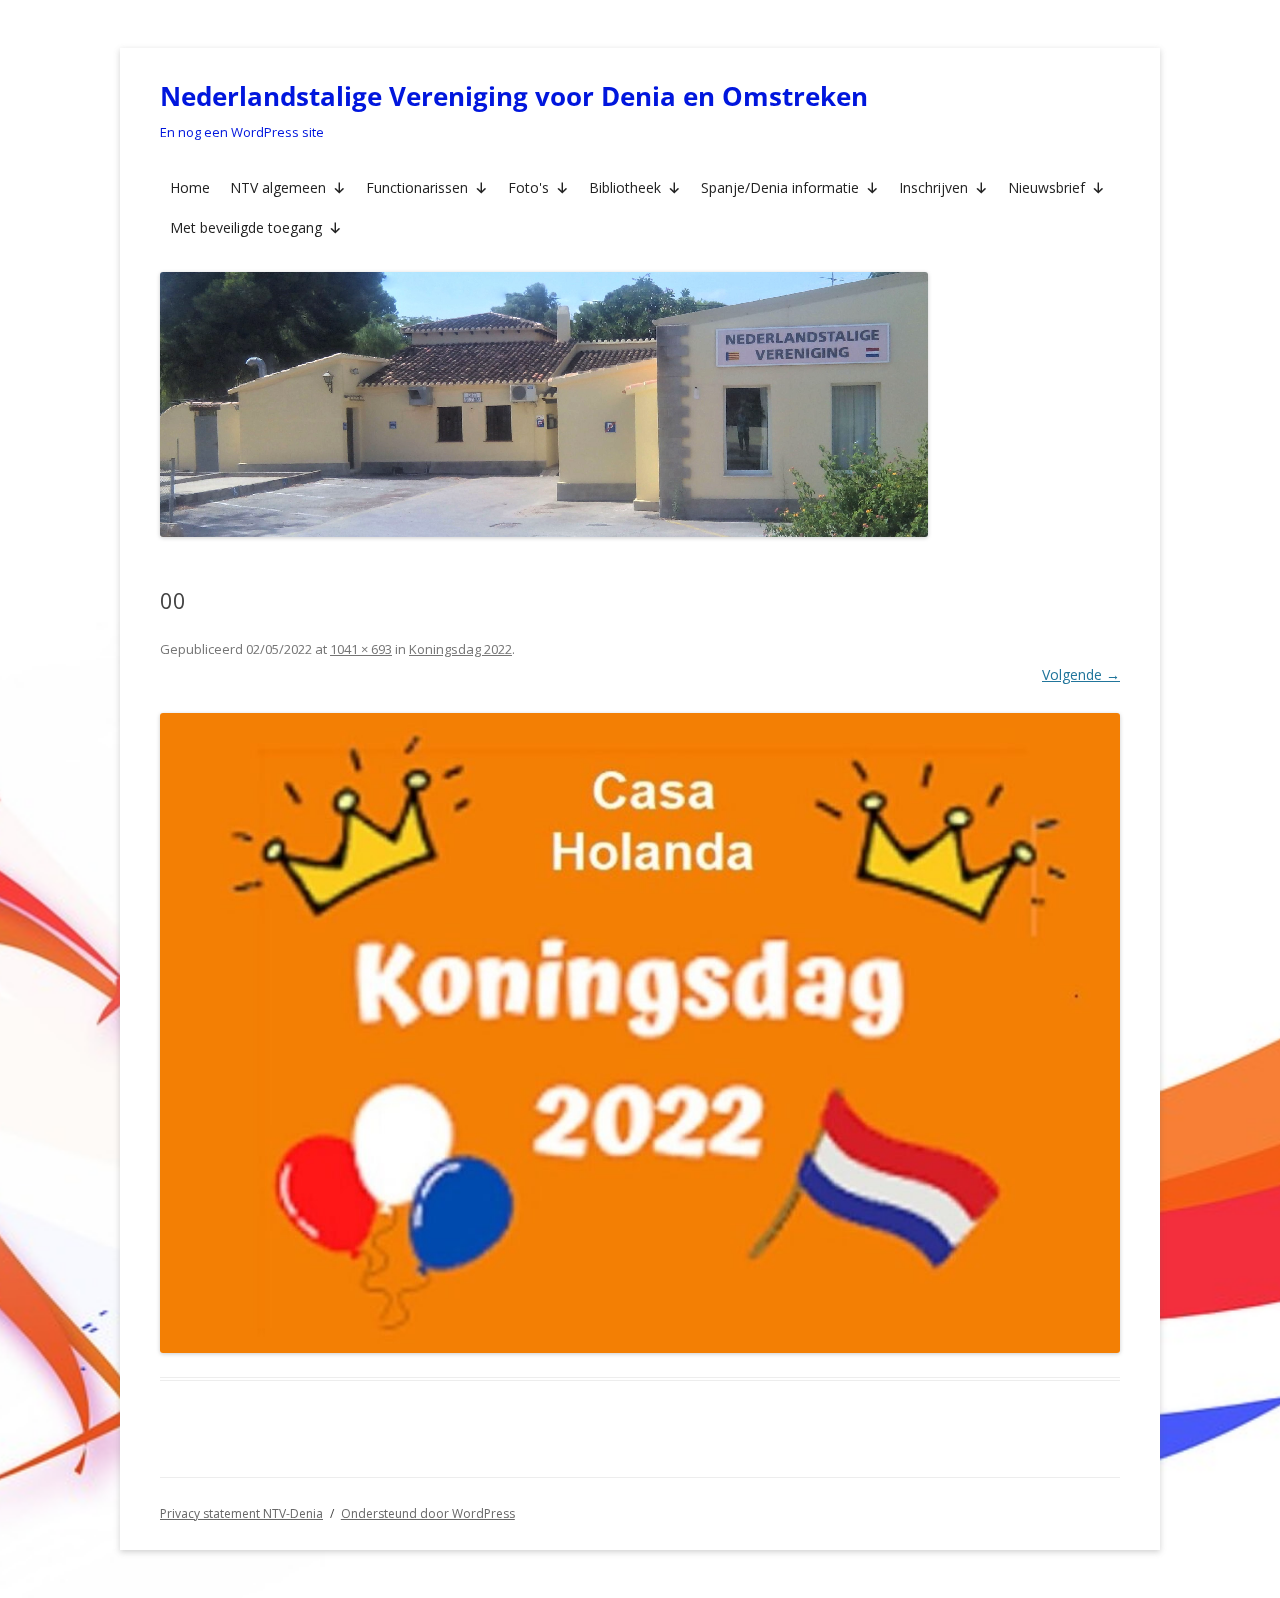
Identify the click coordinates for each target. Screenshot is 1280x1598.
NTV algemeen (278, 187)
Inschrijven (933, 187)
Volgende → (1081, 674)
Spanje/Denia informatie (780, 187)
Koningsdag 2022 (460, 649)
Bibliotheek (625, 187)
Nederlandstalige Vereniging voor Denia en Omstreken (514, 96)
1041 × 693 (361, 649)
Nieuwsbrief (1046, 187)
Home (190, 187)
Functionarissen (417, 187)
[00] (640, 1032)
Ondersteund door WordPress (428, 1513)
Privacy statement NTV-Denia (241, 1513)
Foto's (528, 187)
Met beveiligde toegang (246, 227)
